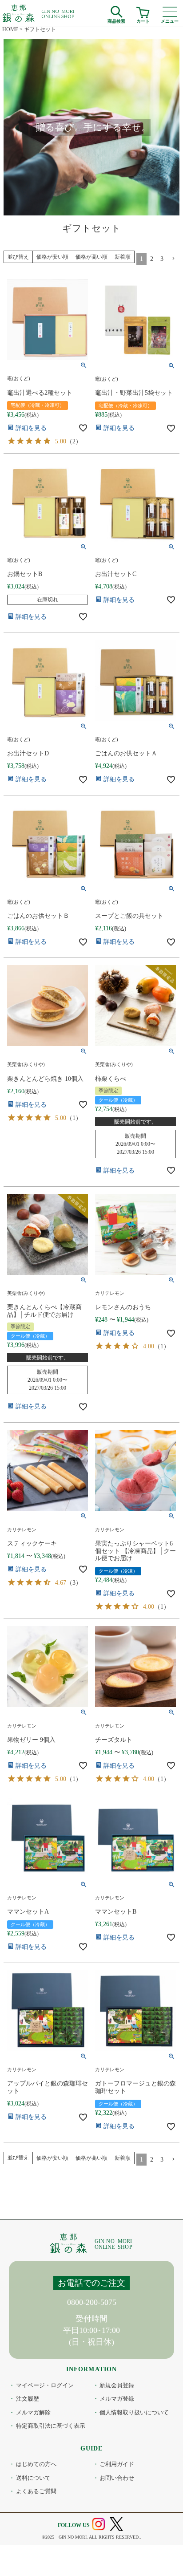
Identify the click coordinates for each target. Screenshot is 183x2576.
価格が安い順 (52, 257)
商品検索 (116, 20)
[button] (173, 259)
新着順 (123, 257)
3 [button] (162, 259)
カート (143, 20)
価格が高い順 (91, 257)
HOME (10, 29)
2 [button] (152, 259)
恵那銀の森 (39, 13)
